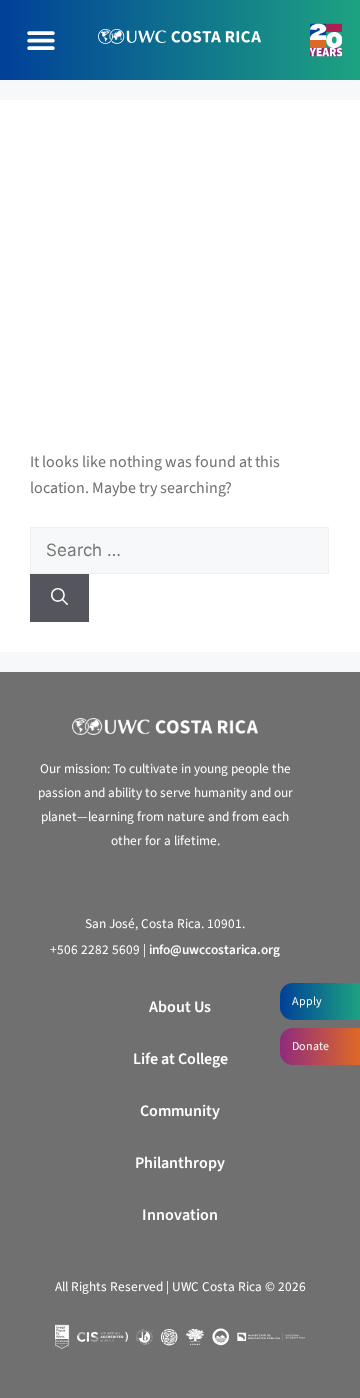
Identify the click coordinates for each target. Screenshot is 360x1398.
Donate (310, 1046)
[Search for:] (179, 551)
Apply (307, 1001)
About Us (180, 1007)
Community (180, 1111)
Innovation (180, 1215)
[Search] (59, 598)
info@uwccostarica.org (214, 949)
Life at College (180, 1059)
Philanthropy (180, 1163)
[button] (40, 40)
